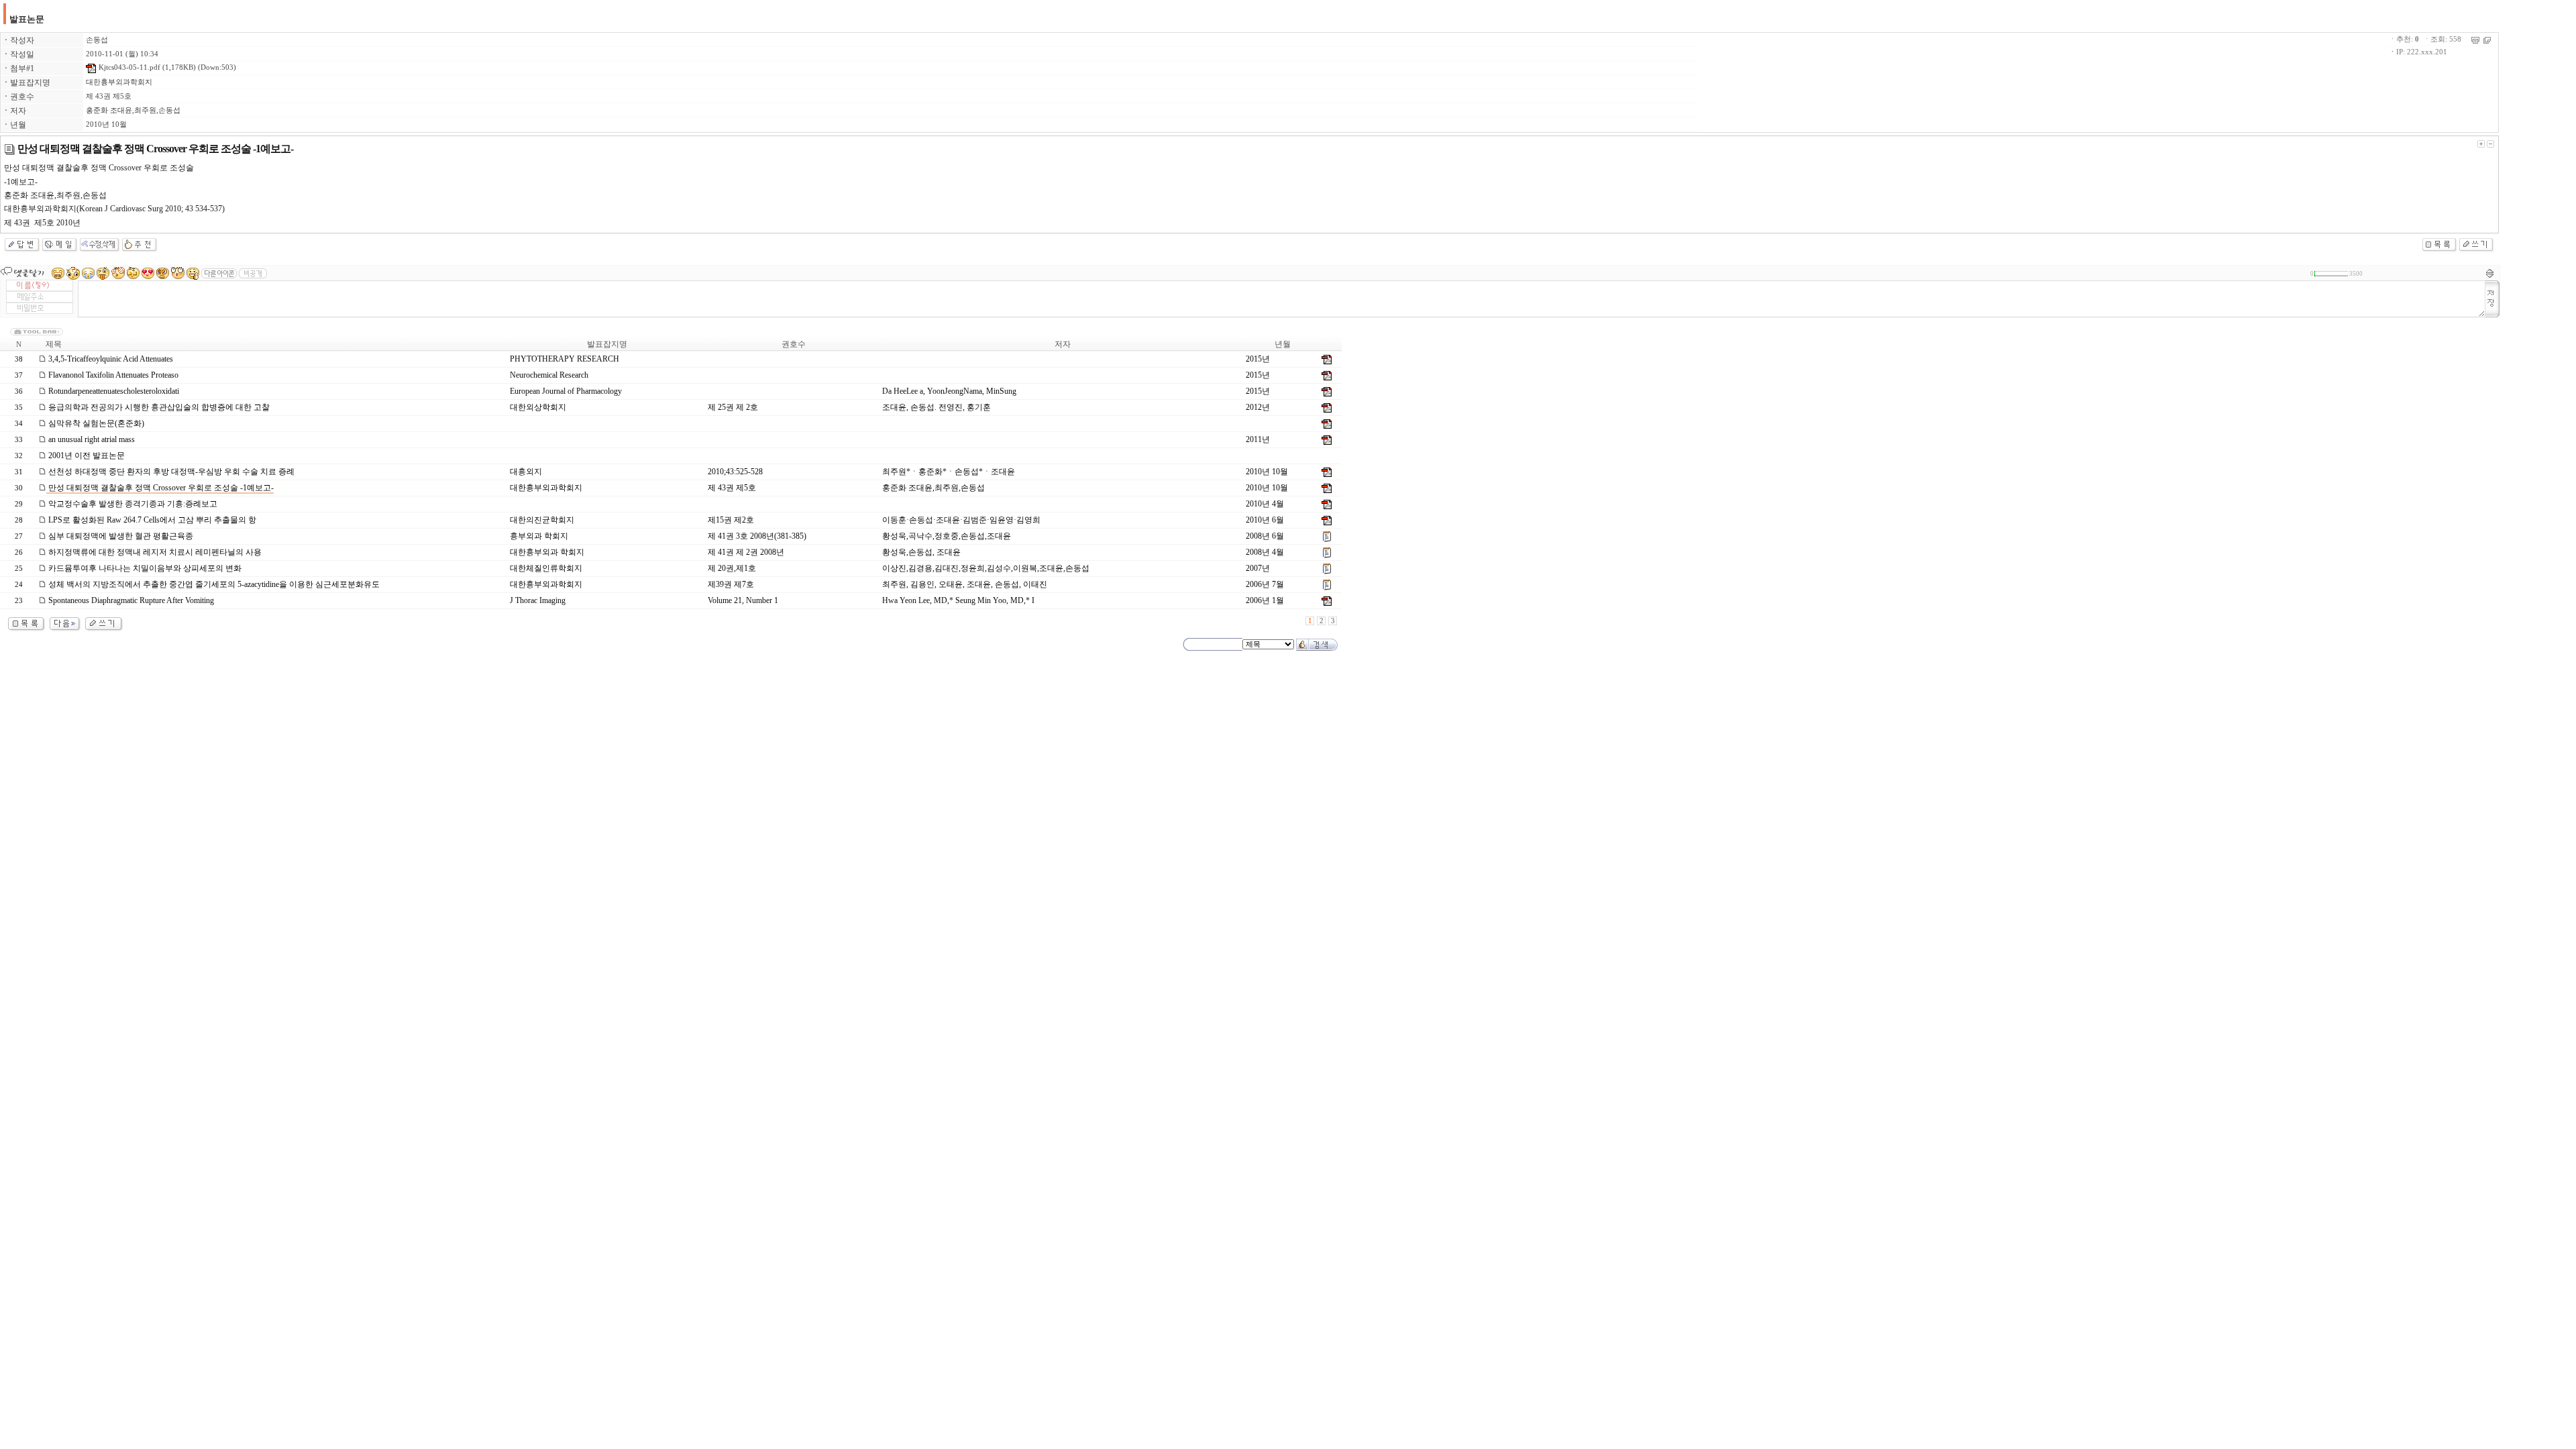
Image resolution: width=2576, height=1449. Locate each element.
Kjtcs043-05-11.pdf (128, 67)
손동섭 (97, 40)
